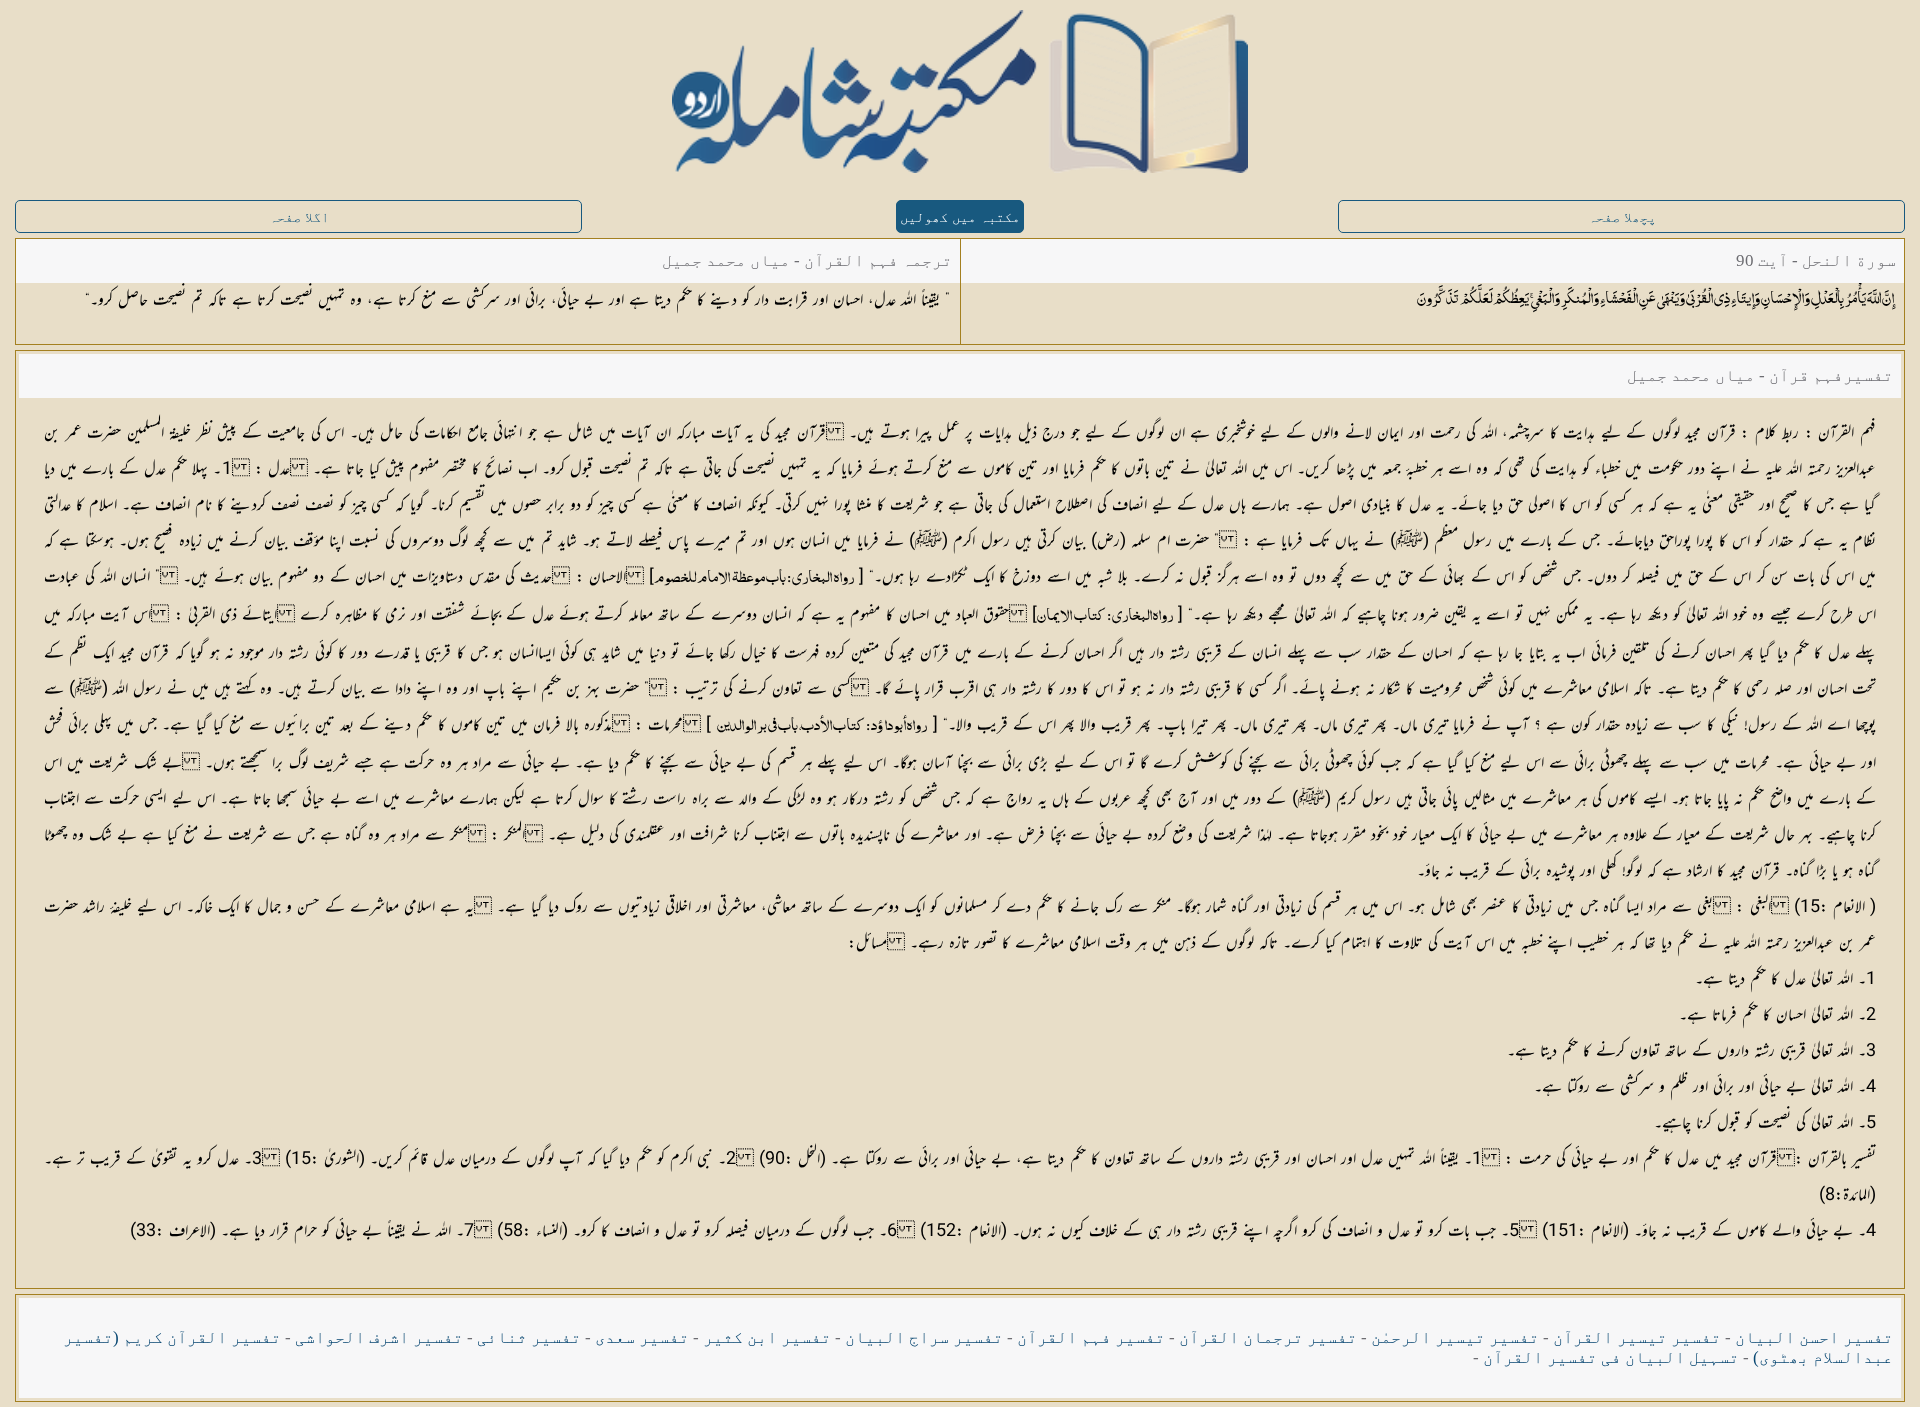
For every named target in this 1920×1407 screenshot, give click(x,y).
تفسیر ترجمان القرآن (1268, 1337)
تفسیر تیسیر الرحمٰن (1455, 1337)
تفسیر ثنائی (529, 1337)
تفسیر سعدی (642, 1337)
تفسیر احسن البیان (1814, 1337)
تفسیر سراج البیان (924, 1337)
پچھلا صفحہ (1622, 217)
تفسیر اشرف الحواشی (379, 1337)
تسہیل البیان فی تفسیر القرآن (1611, 1357)
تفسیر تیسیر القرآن (1637, 1337)
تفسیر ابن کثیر (767, 1337)
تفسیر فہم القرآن (1091, 1337)
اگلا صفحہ (299, 217)
